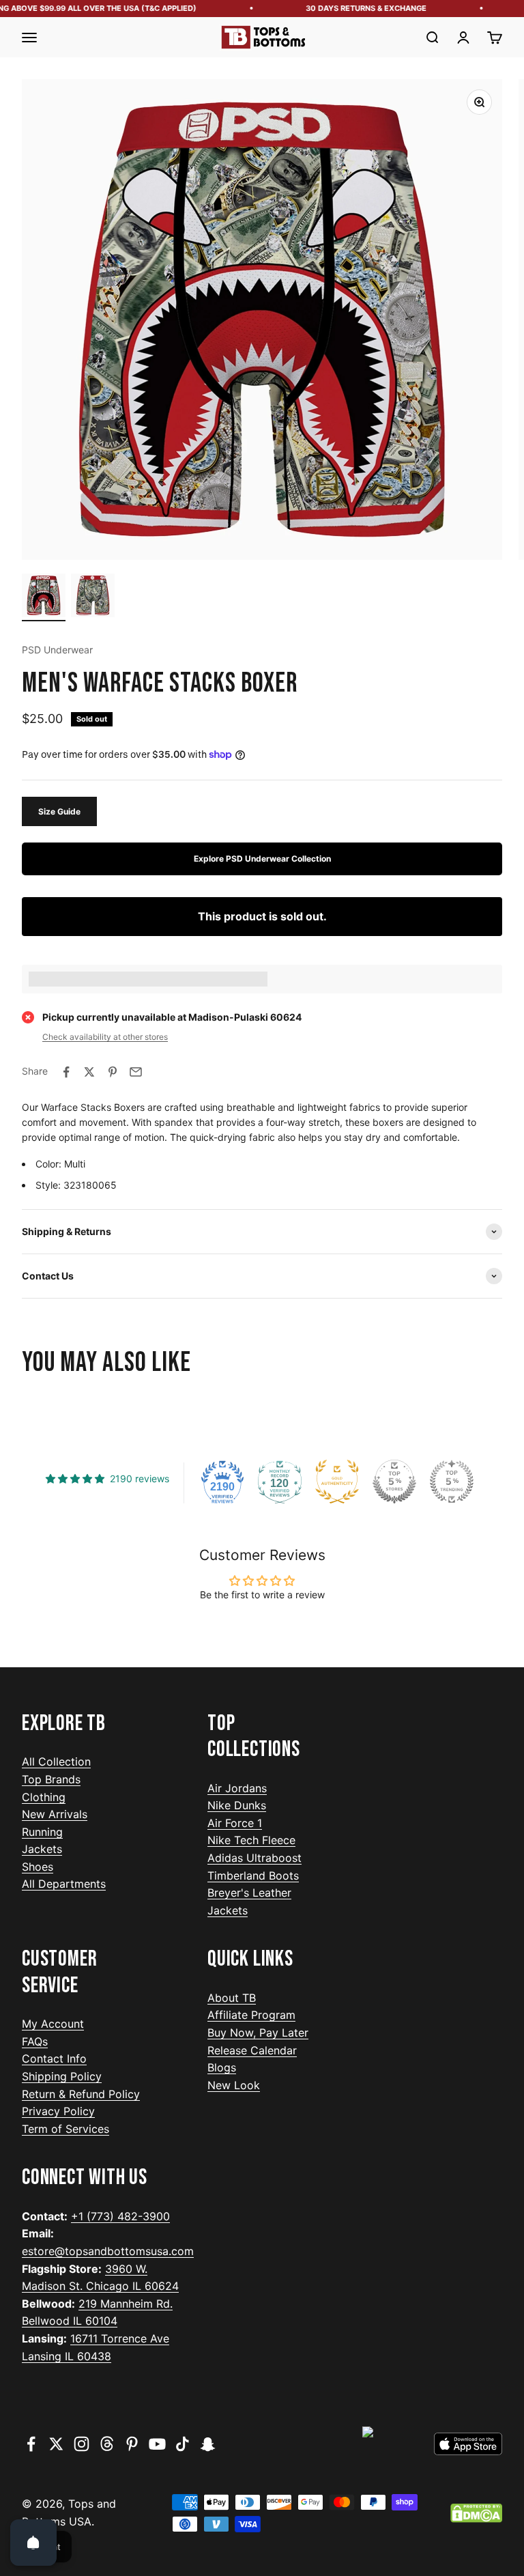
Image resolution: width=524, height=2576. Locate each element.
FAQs (35, 2041)
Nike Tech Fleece (251, 1840)
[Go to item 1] (44, 597)
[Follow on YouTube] (157, 2444)
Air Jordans (237, 1788)
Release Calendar (252, 2050)
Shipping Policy (62, 2076)
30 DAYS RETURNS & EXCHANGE (353, 8)
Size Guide (59, 811)
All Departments (64, 1884)
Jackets (42, 1849)
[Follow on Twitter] (56, 2444)
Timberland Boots (253, 1876)
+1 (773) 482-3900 (120, 2216)
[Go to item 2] (93, 597)
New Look (234, 2085)
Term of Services (65, 2129)
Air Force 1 (235, 1823)
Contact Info (54, 2058)
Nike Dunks (237, 1805)
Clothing (44, 1797)
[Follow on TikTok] (183, 2444)
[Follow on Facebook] (31, 2444)
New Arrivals (55, 1814)
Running (42, 1832)
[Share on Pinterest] (113, 1072)
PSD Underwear (57, 650)
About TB (232, 1998)
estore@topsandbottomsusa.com (108, 2251)
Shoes (38, 1867)
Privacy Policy (58, 2111)
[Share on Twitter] (89, 1072)
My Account (53, 2024)
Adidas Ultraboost (254, 1858)
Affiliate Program (251, 2015)
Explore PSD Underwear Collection (262, 859)
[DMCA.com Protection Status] (476, 2513)
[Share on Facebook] (66, 1072)
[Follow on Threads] (107, 2444)
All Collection (56, 1761)
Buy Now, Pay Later (258, 2033)
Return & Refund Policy (81, 2094)
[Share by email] (136, 1072)
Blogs (222, 2067)
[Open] (33, 2543)
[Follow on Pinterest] (132, 2444)
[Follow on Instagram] (82, 2444)
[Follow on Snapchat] (208, 2444)
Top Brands (51, 1779)
